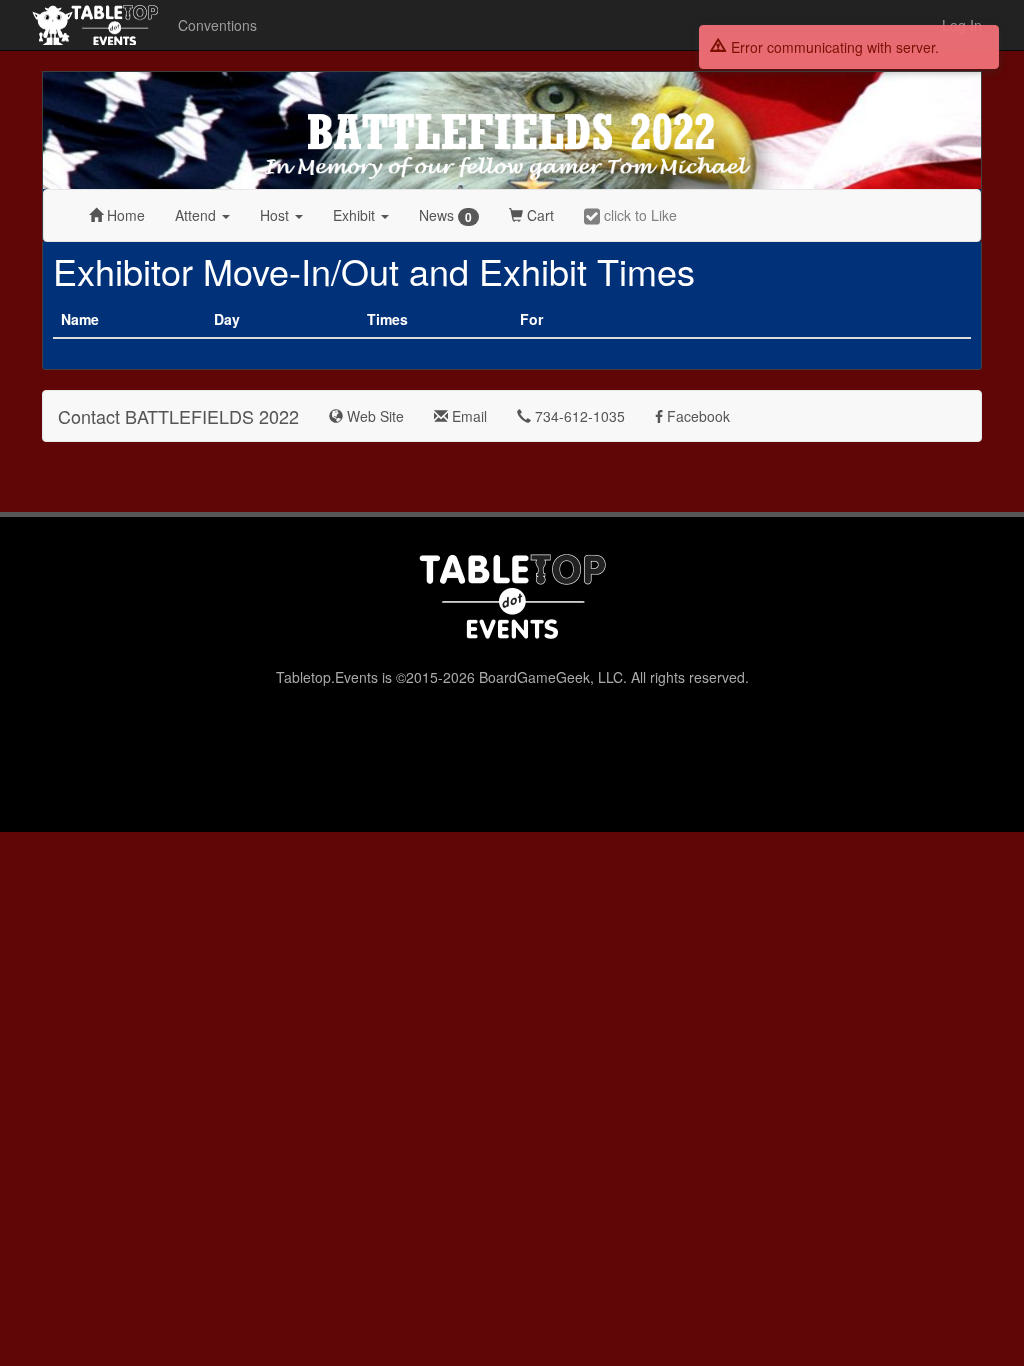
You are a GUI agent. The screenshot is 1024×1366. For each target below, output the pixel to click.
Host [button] (276, 215)
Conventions (217, 25)
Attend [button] (197, 215)
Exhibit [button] (356, 215)
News (445, 215)
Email (467, 416)
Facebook (696, 416)
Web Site (373, 416)
